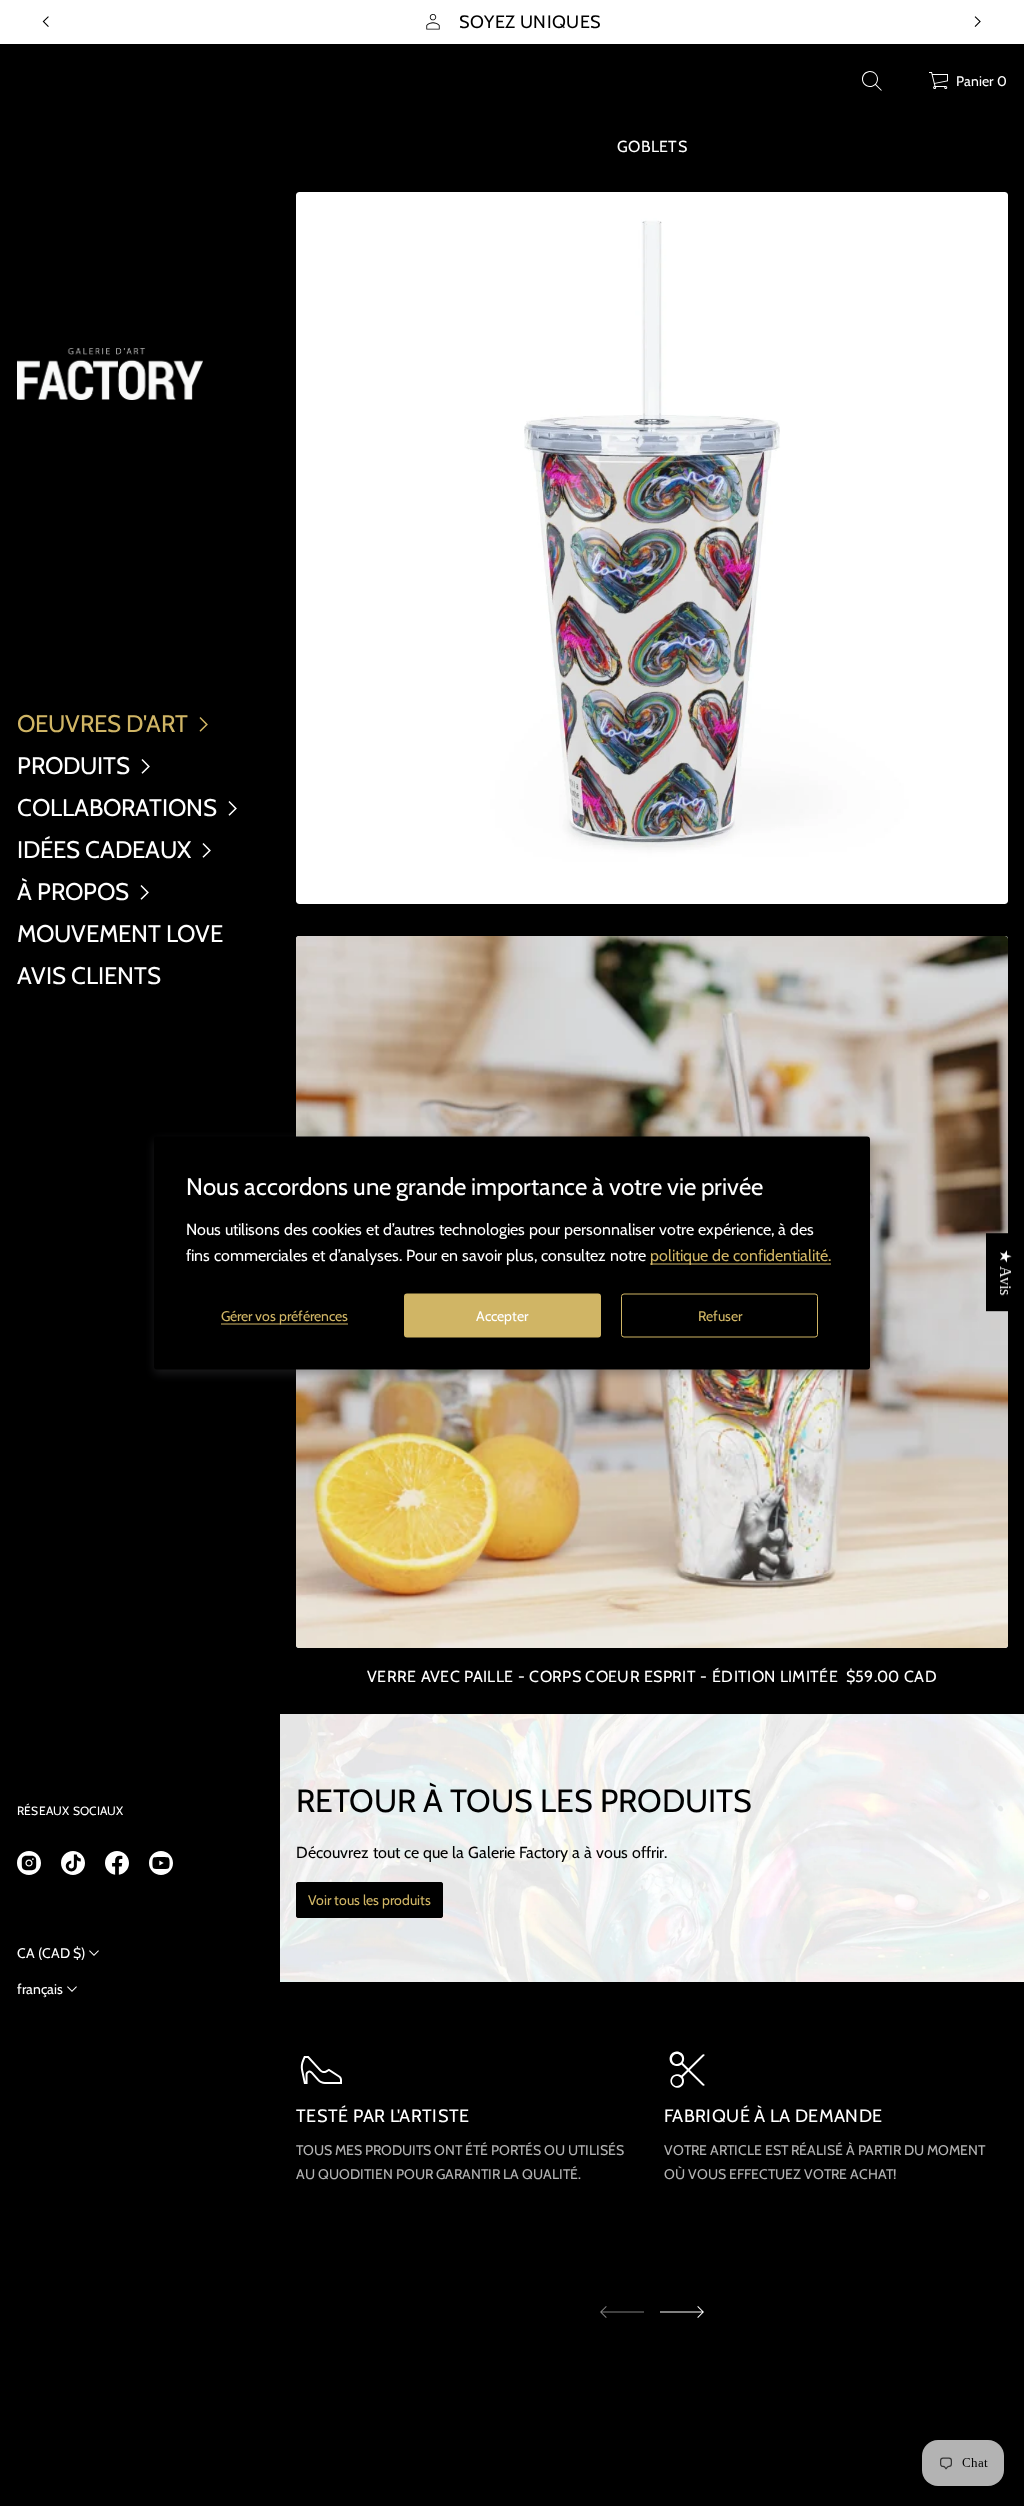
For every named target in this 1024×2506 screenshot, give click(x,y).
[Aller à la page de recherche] (872, 81)
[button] (872, 81)
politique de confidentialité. (740, 1255)
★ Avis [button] (1005, 1272)
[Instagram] (29, 1863)
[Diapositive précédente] (46, 22)
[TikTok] (73, 1863)
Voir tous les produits (369, 1900)
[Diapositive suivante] (682, 2312)
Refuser (720, 1315)
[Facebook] (117, 1863)
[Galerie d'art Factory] (110, 374)
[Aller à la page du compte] (906, 85)
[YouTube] (161, 1863)
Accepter (502, 1315)
